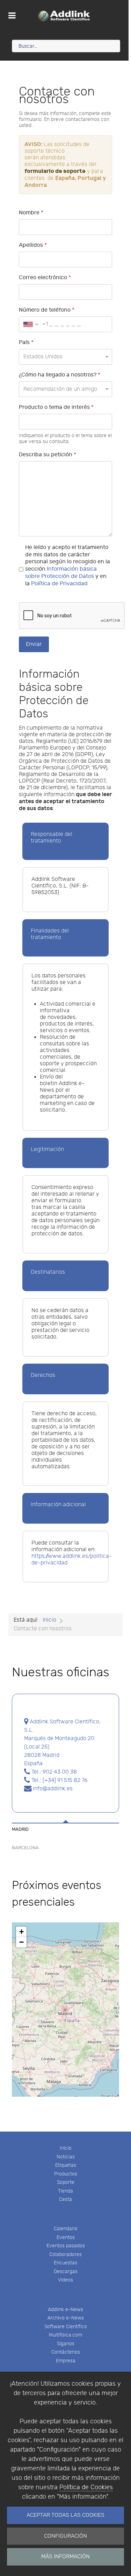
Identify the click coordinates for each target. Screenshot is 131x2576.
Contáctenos (66, 2352)
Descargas (66, 2272)
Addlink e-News (65, 2310)
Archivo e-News (66, 2318)
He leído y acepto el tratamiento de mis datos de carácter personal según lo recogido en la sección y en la (68, 566)
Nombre (31, 213)
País (26, 342)
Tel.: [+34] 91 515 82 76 (59, 1780)
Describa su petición (48, 455)
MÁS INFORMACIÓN (65, 2557)
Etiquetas (66, 2165)
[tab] (65, 1824)
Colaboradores (65, 2254)
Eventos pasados (66, 2246)
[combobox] (34, 324)
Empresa (66, 2361)
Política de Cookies (86, 2487)
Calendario (66, 2229)
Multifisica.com (65, 2335)
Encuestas (65, 2263)
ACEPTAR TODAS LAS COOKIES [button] (65, 2515)
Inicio (66, 2148)
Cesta (65, 2199)
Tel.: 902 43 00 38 (53, 1772)
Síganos (66, 2344)
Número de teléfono (47, 310)
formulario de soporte (55, 171)
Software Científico (66, 2327)
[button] (21, 1932)
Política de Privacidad (59, 584)
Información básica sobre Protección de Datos (61, 573)
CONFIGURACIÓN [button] (65, 2536)
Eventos (66, 2237)
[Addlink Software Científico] (64, 16)
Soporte (66, 2182)
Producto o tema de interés (56, 407)
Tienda (65, 2191)
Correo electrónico (45, 278)
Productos (66, 2174)
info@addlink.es (52, 1789)
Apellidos (33, 245)
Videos (65, 2280)
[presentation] (65, 1828)
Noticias (66, 2157)
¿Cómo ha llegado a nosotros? (60, 375)
